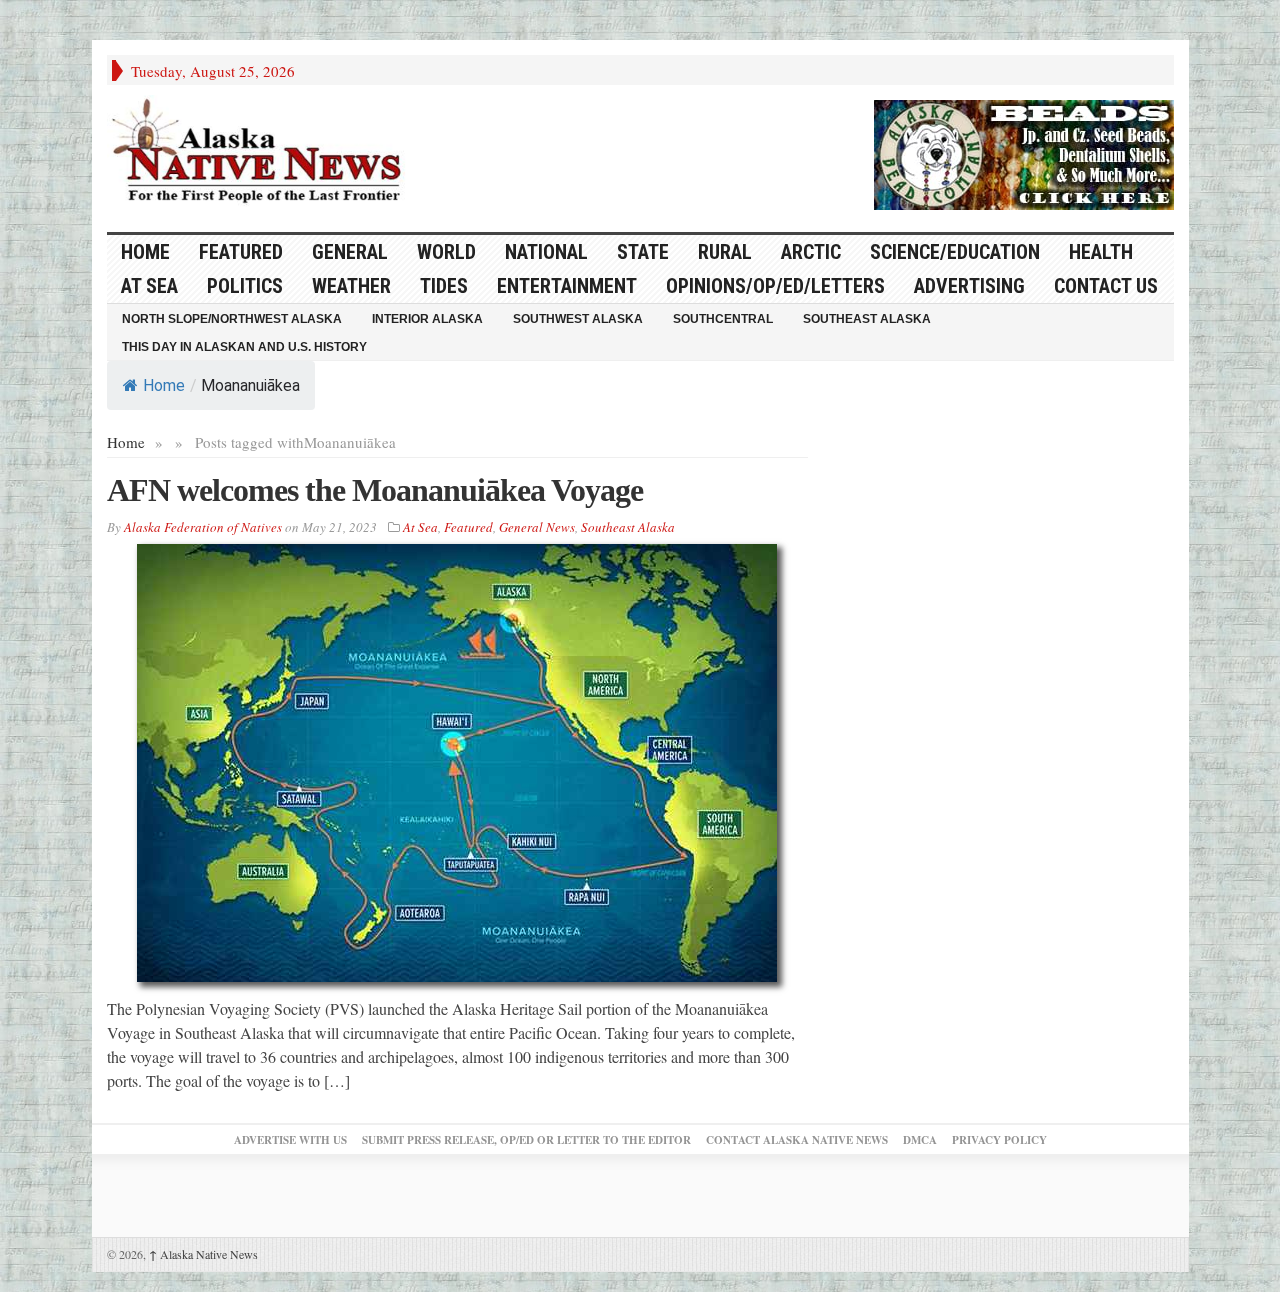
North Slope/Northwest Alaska (232, 319)
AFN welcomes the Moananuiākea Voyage (375, 490)
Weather (351, 286)
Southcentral (723, 319)
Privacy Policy (999, 1140)
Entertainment (567, 286)
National (546, 252)
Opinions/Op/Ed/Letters (775, 286)
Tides (444, 286)
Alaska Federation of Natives (203, 527)
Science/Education (955, 252)
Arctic (811, 252)
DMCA (920, 1140)
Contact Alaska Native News (797, 1140)
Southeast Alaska (867, 319)
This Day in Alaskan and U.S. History (244, 347)
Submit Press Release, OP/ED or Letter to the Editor (526, 1140)
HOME (145, 252)
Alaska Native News (203, 1254)
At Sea (149, 286)
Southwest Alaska (578, 319)
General (350, 252)
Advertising (969, 286)
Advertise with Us (290, 1140)
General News (537, 527)
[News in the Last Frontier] (262, 153)
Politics (245, 286)
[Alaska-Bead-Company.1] (1024, 152)
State (643, 252)
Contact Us (1106, 286)
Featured (241, 252)
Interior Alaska (427, 319)
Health (1101, 252)
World (446, 252)
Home (164, 385)
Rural (725, 252)
